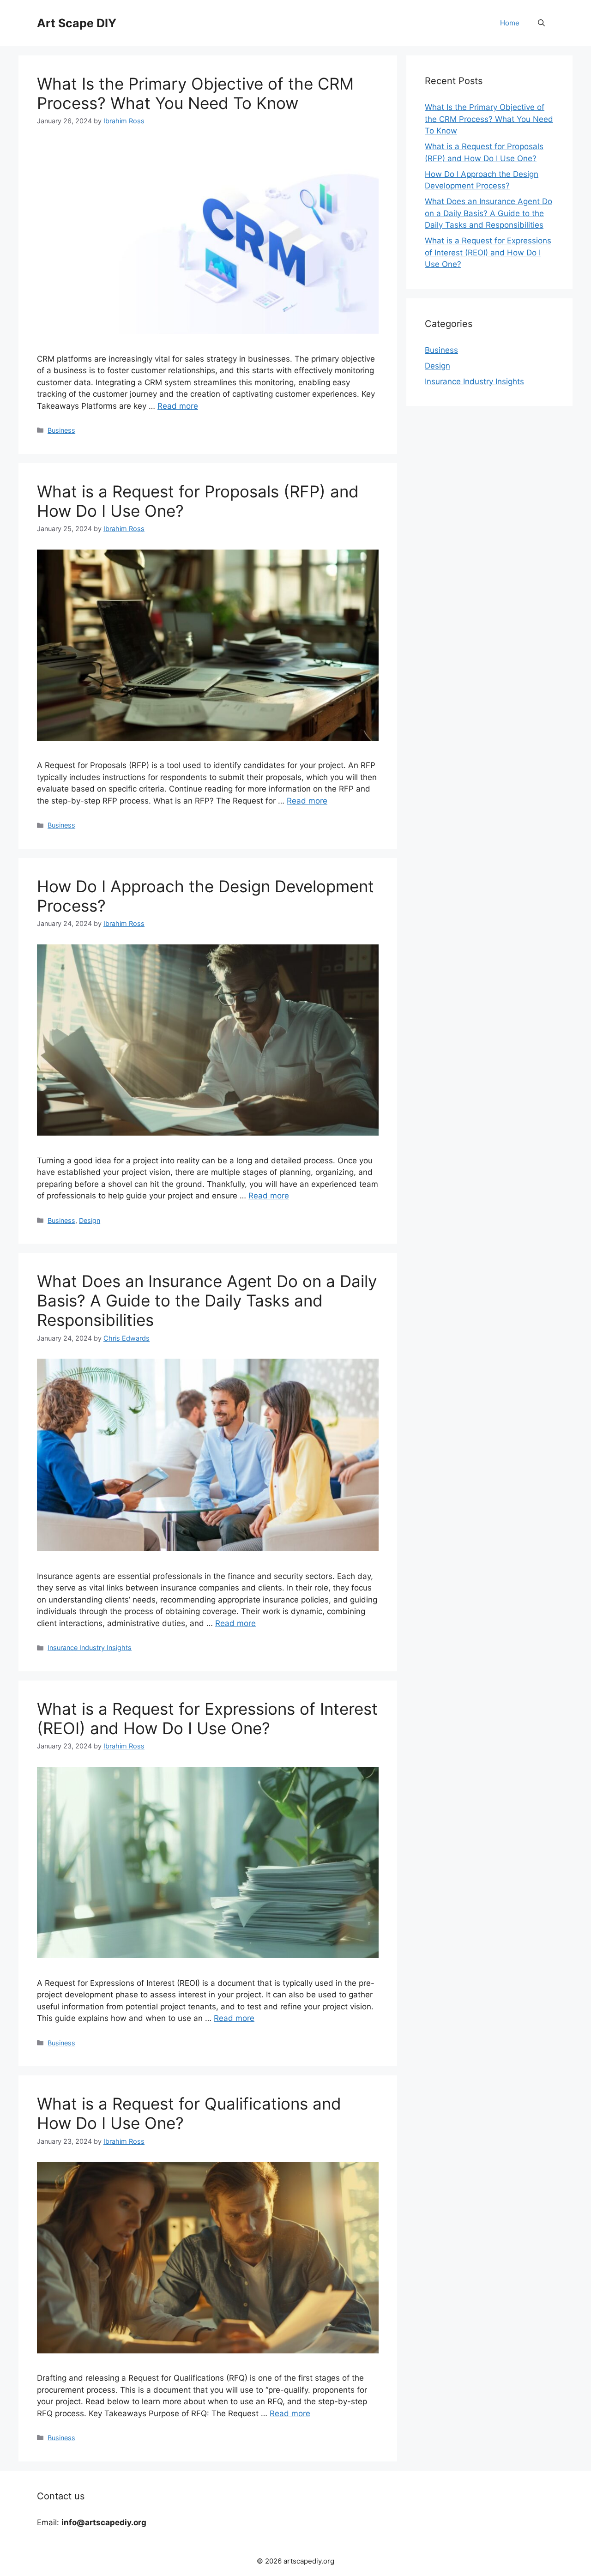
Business (61, 430)
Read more (178, 406)
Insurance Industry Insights (90, 1648)
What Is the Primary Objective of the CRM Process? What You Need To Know (195, 93)
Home (510, 23)
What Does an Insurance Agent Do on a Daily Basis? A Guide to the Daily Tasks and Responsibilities (207, 1300)
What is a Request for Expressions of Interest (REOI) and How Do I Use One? (207, 1718)
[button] (541, 23)
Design (90, 1220)
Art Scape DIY (77, 23)
